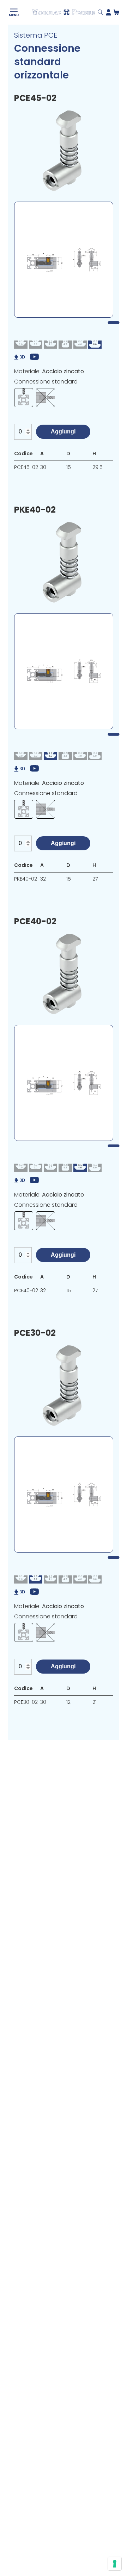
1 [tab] (114, 323)
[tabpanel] (64, 260)
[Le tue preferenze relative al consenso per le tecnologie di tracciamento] (115, 2564)
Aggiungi (63, 432)
